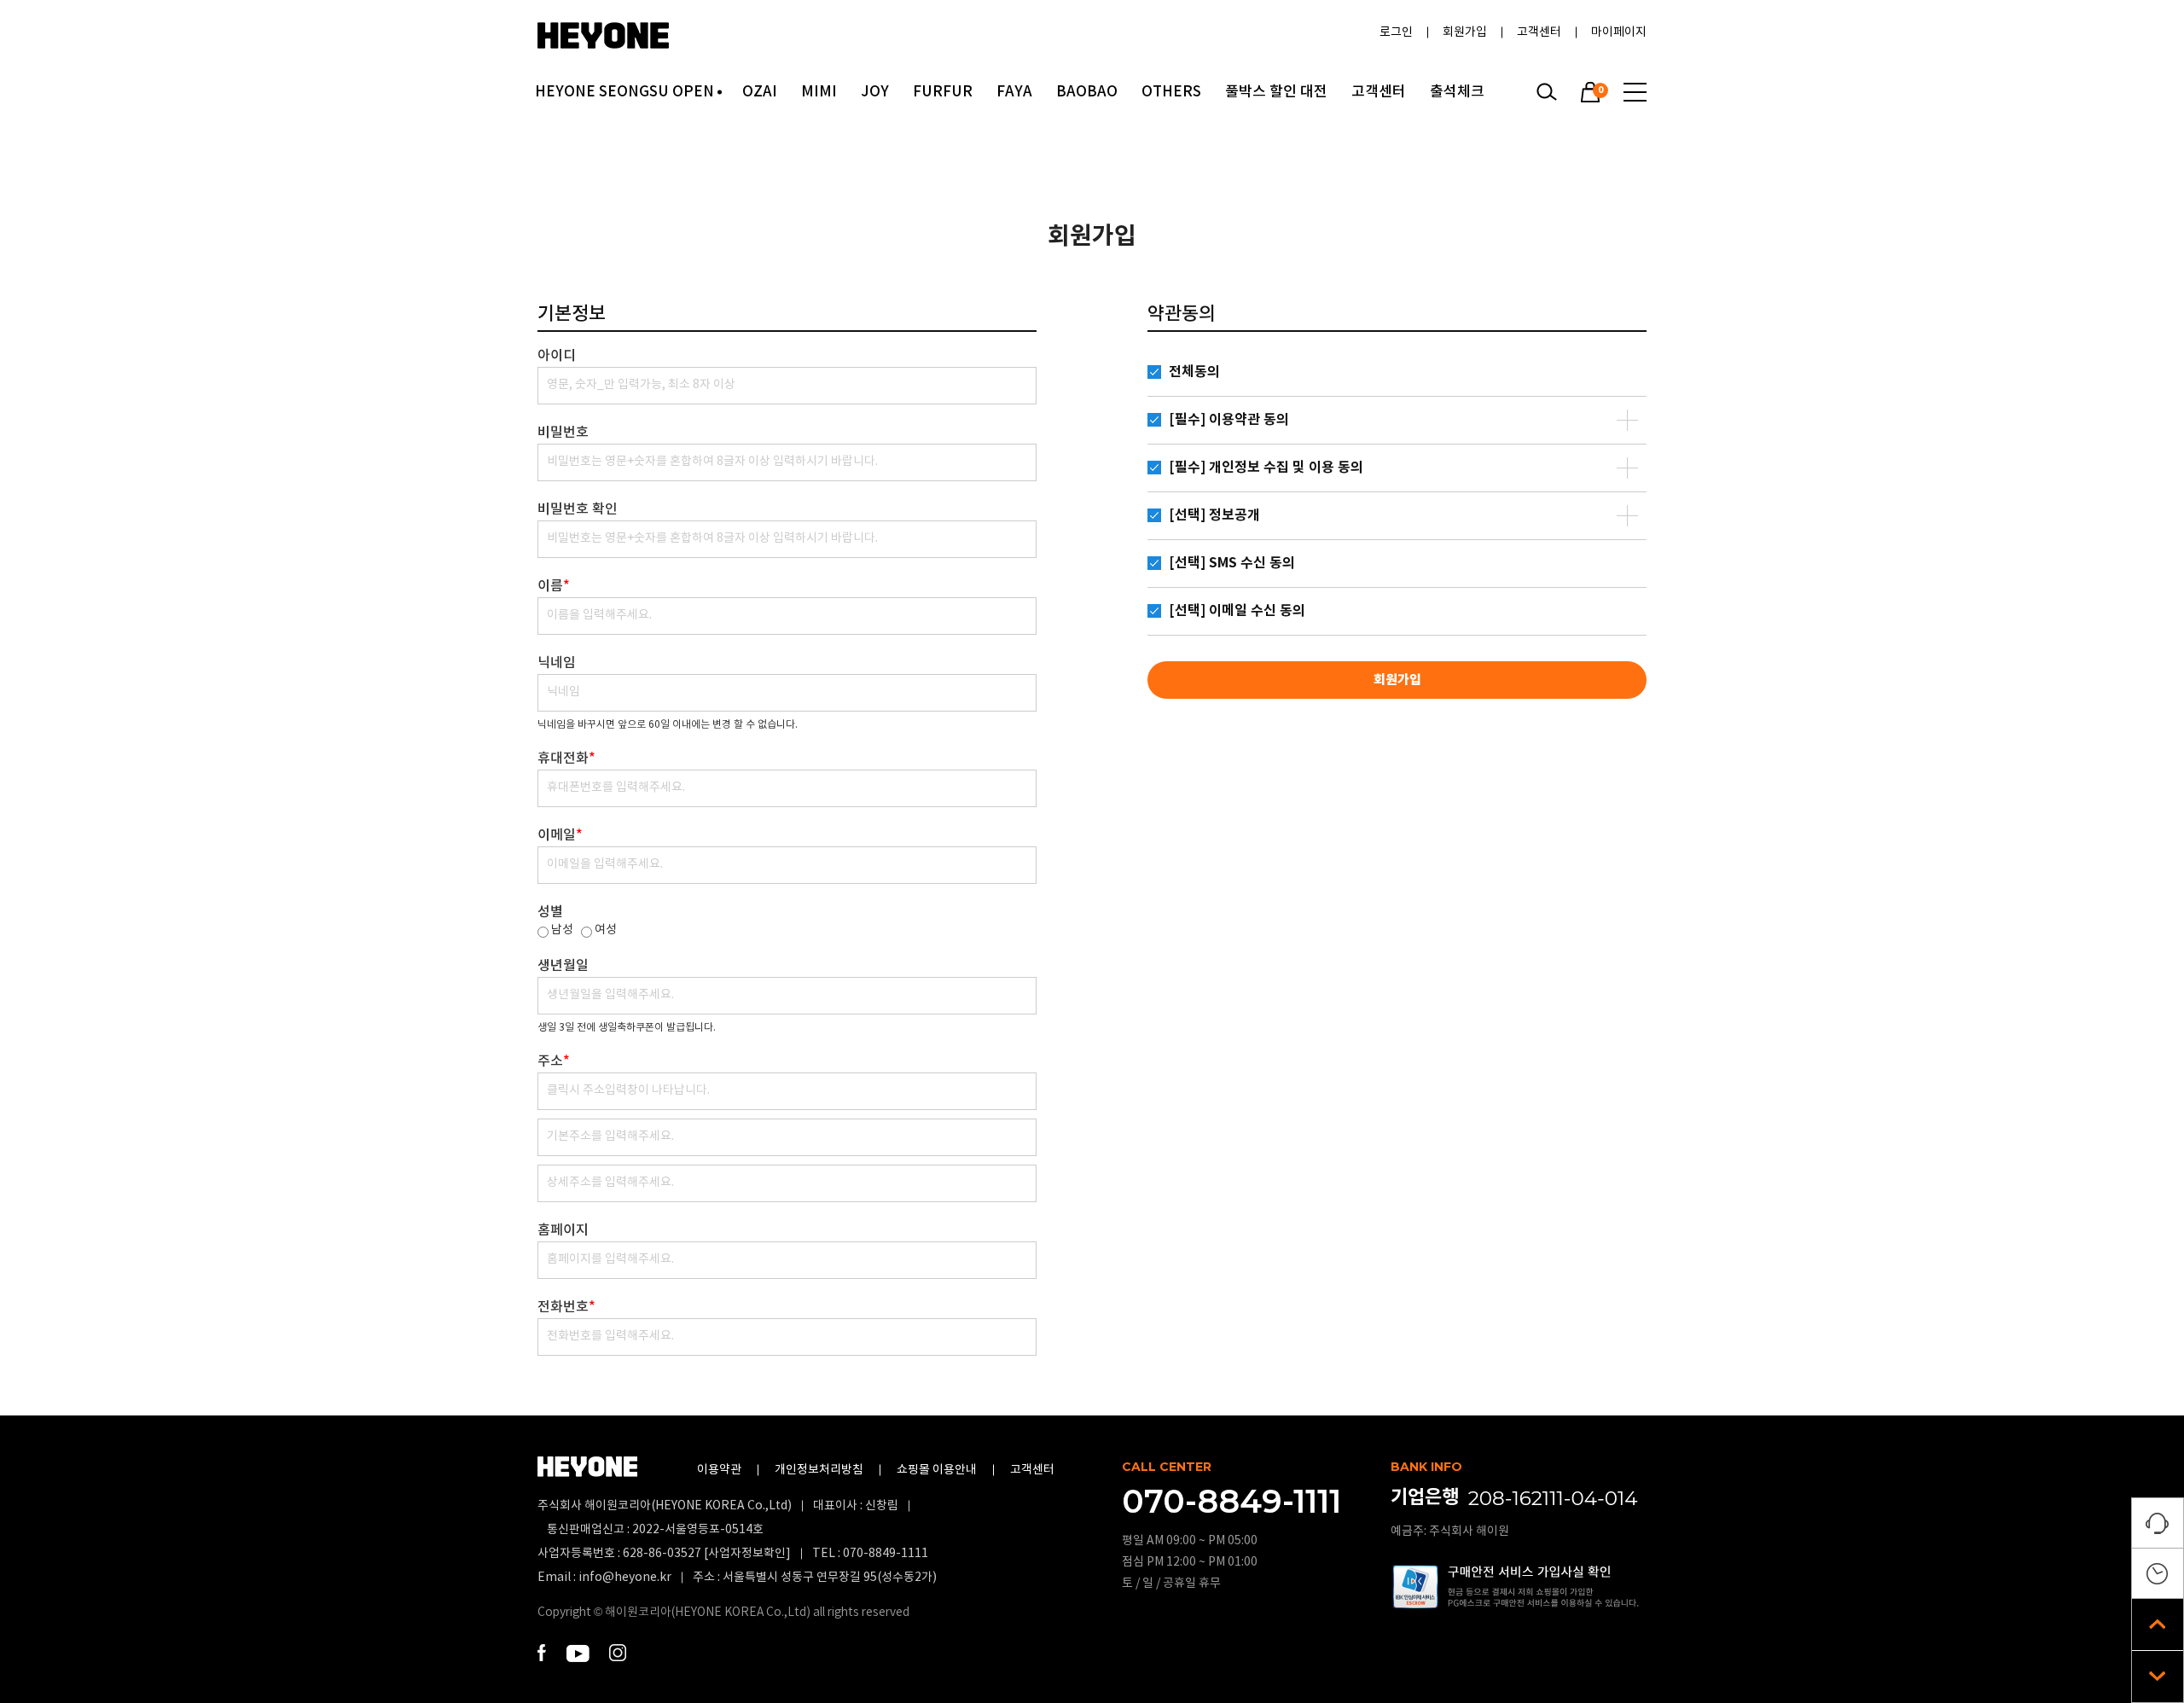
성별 (550, 912)
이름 (554, 586)
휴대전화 (566, 759)
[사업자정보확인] (746, 1554)
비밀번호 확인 (578, 509)
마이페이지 (1619, 32)
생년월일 (563, 966)
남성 (562, 930)
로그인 (1396, 32)
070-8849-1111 (886, 1554)
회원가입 (1465, 32)
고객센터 (1539, 32)
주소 (554, 1061)
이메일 (560, 835)
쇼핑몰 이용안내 (937, 1470)
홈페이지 (563, 1230)
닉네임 (557, 663)
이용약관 (719, 1470)
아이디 (557, 356)
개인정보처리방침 (819, 1470)
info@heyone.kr (625, 1578)
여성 (606, 930)
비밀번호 (563, 433)
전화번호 (566, 1307)
